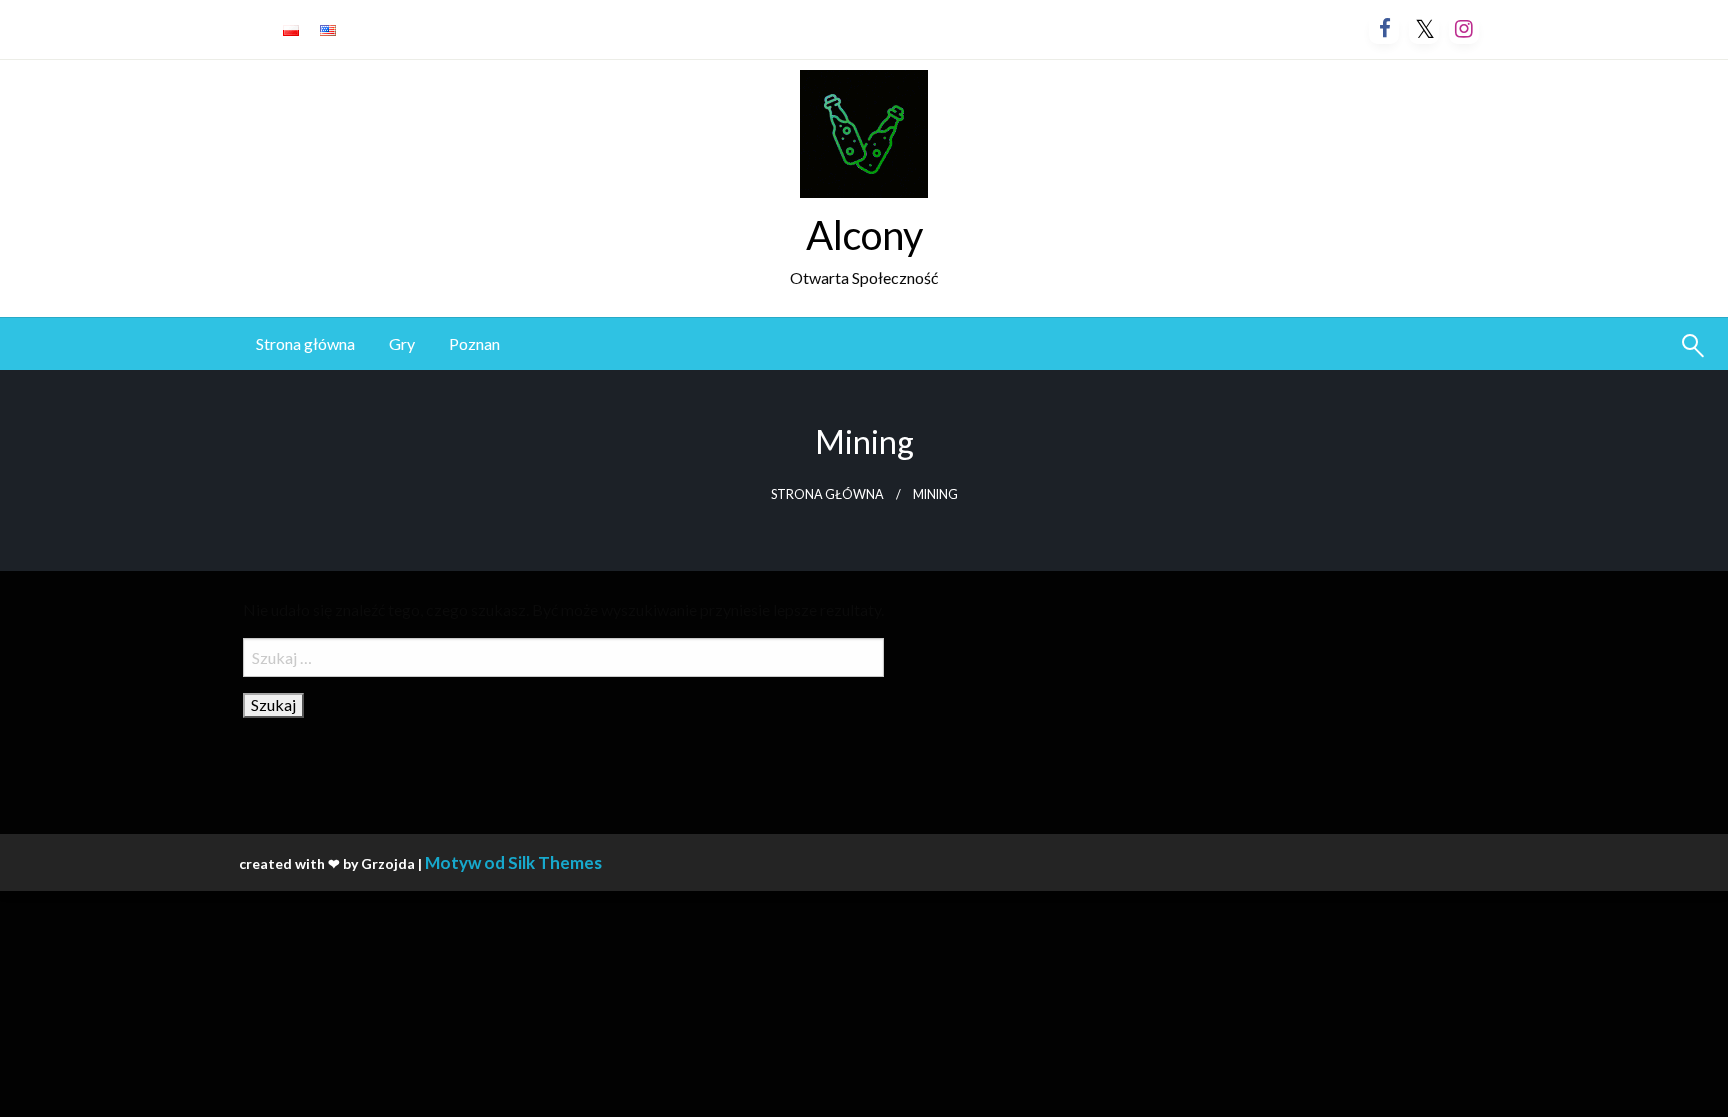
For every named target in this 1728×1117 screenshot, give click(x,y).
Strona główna (305, 343)
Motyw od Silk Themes (513, 862)
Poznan (474, 343)
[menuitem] (305, 344)
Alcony (864, 235)
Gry (402, 343)
